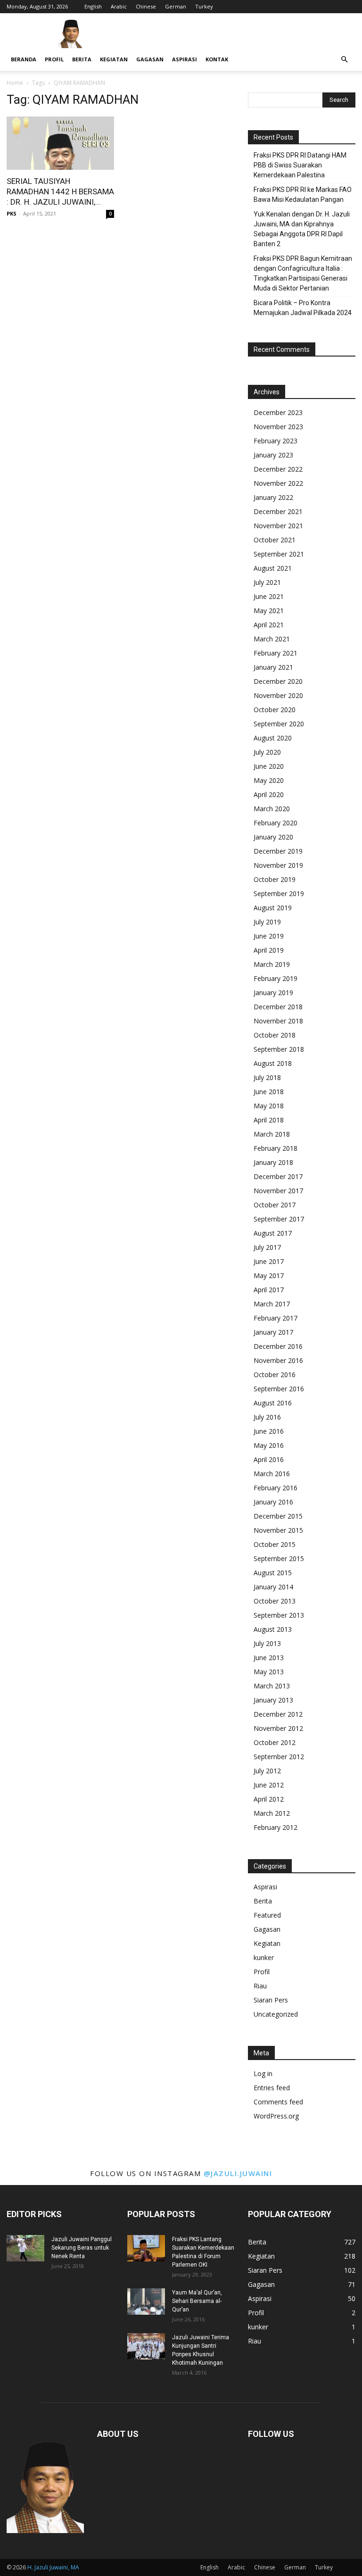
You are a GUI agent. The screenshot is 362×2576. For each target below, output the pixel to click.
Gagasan (150, 59)
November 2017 (278, 1191)
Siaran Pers (271, 2000)
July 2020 (267, 752)
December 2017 (278, 1176)
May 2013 (269, 1672)
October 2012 (275, 1742)
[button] (344, 60)
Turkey (204, 6)
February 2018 (276, 1148)
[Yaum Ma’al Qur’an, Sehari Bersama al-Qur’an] (146, 2302)
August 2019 (273, 908)
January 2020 (273, 837)
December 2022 (278, 469)
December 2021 (278, 511)
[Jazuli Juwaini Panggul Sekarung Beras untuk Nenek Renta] (25, 2248)
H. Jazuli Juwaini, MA (53, 2567)
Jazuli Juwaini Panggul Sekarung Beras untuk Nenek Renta (82, 2248)
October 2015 (275, 1544)
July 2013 (267, 1643)
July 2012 (267, 1771)
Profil (54, 59)
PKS (12, 213)
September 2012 (279, 1757)
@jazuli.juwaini (238, 2173)
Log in (263, 2073)
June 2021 (269, 596)
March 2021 (272, 639)
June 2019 (269, 936)
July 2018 (267, 1077)
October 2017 (275, 1205)
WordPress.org (276, 2116)
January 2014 (273, 1587)
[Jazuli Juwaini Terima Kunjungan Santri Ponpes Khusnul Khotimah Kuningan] (146, 2346)
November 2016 (278, 1360)
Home (15, 83)
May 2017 (269, 1276)
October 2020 (275, 710)
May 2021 (269, 611)
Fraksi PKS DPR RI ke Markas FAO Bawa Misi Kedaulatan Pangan (303, 195)
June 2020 (269, 766)
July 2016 (267, 1417)
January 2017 (273, 1332)
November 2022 (278, 483)
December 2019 (278, 851)
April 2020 (269, 794)
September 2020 (279, 724)
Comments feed (278, 2102)
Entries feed (272, 2088)
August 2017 (273, 1233)
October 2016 (275, 1375)
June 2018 (269, 1092)
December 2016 (278, 1346)
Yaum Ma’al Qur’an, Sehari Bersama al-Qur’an (197, 2301)
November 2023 (278, 427)
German (176, 6)
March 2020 (272, 809)
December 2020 (278, 681)
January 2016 (273, 1502)
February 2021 (276, 653)
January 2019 (273, 993)
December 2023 (278, 412)
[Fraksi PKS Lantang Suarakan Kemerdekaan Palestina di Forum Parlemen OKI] (146, 2248)
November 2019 (278, 865)
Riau (260, 1986)
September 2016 (279, 1389)
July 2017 (267, 1247)
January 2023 (273, 455)
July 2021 (267, 582)
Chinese (146, 6)
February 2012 (276, 1827)
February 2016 (276, 1488)
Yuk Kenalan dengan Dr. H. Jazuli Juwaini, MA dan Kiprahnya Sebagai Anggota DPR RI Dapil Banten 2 (302, 229)
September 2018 (279, 1049)
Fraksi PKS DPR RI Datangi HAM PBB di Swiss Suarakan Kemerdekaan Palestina (300, 165)
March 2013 (272, 1686)
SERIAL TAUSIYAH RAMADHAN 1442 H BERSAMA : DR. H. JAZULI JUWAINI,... (60, 191)
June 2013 (269, 1658)
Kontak (217, 59)
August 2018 (273, 1063)
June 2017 (269, 1261)
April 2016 (269, 1459)
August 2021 (273, 568)
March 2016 (272, 1474)
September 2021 (279, 554)
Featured (267, 1915)
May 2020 (269, 780)
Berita (82, 59)
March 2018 (272, 1134)
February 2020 (276, 823)
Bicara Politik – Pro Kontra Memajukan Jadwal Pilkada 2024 (303, 308)
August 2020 (273, 738)
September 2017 (279, 1219)
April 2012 (269, 1799)
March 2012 (272, 1813)
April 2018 (269, 1120)
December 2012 (278, 1714)
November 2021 (278, 526)
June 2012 (269, 1785)
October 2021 (275, 540)
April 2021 (269, 625)
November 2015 (278, 1530)
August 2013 (273, 1629)
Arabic (119, 6)
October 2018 (275, 1035)
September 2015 (279, 1558)
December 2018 (278, 1007)
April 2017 (269, 1290)
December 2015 (278, 1516)
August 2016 (273, 1403)
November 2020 (278, 695)
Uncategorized (276, 2014)
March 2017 (272, 1304)
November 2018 (278, 1021)
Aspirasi (185, 59)
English (93, 6)
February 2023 (276, 441)
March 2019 (272, 964)
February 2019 (276, 978)
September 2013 (279, 1615)
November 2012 (278, 1728)
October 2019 (275, 879)
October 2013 (275, 1601)
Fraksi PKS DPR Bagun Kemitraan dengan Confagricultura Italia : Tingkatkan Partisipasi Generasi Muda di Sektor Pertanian (303, 273)
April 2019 (269, 950)
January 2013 (273, 1700)
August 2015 (273, 1573)
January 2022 (273, 497)
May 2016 (269, 1445)
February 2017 (276, 1318)
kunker (264, 1957)
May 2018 (269, 1106)
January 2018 (273, 1162)
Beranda (24, 59)
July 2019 (267, 922)
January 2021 (273, 667)
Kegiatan (114, 59)
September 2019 (279, 893)
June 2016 (269, 1431)
